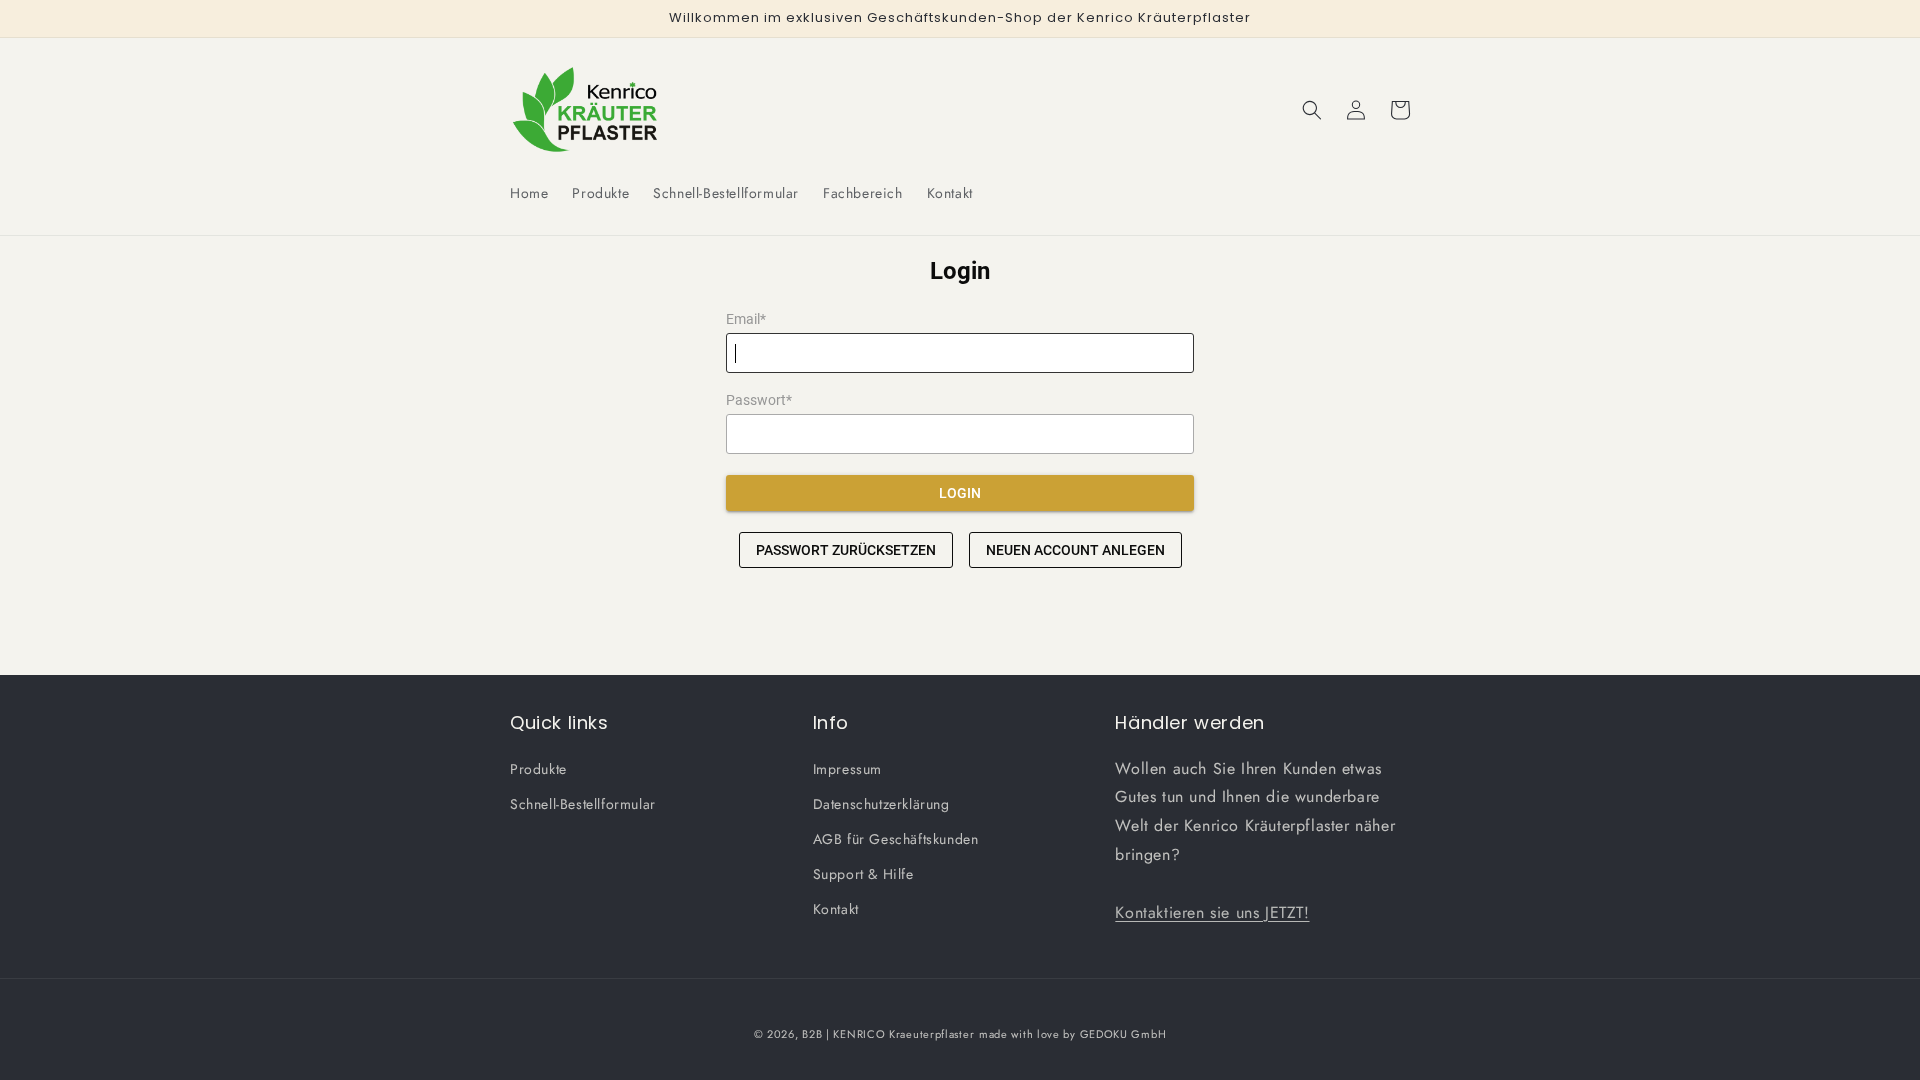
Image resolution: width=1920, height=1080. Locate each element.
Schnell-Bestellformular (583, 804)
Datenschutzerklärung (881, 804)
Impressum (847, 769)
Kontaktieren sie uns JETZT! (1212, 912)
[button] (1312, 110)
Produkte (538, 769)
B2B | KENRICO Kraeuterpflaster (888, 1034)
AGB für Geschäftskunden (896, 839)
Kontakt (836, 909)
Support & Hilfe (863, 874)
